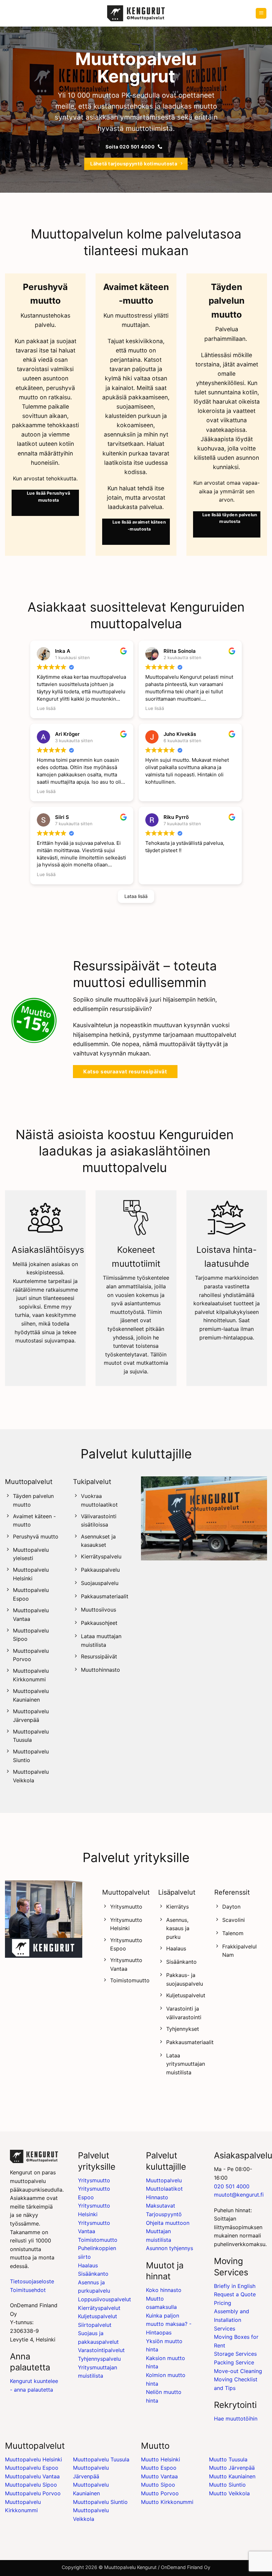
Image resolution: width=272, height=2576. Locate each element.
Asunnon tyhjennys (170, 2248)
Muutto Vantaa (159, 2476)
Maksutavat (161, 2206)
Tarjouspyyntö (164, 2214)
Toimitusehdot (28, 2290)
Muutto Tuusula (228, 2459)
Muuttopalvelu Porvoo (33, 2493)
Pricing (223, 2303)
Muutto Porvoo (160, 2493)
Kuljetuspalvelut (98, 2316)
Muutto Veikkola (229, 2493)
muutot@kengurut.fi (239, 2195)
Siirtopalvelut (95, 2325)
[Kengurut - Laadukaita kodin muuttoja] (136, 13)
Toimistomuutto (98, 2240)
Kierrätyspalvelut (99, 2308)
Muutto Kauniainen (232, 2476)
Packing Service (234, 2362)
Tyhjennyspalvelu (99, 2359)
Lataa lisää (136, 896)
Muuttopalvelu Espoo (32, 2468)
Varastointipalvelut (101, 2350)
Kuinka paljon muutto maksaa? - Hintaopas (169, 2324)
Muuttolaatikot (164, 2189)
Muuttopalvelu (164, 2180)
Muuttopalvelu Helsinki (34, 2459)
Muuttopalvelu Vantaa (32, 2476)
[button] (261, 13)
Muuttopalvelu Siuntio (100, 2502)
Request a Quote (235, 2294)
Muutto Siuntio (227, 2485)
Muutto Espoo (159, 2468)
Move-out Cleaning (238, 2371)
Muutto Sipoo (158, 2485)
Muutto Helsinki (161, 2459)
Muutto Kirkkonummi (167, 2502)
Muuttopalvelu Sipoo (31, 2485)
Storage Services (235, 2354)
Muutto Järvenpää (232, 2468)
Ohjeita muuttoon (168, 2223)
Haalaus (88, 2265)
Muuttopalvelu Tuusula (101, 2459)
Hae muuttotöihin (236, 2419)
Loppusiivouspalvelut (104, 2299)
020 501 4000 (232, 2186)
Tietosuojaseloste (32, 2281)
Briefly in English (235, 2286)
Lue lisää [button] (46, 708)
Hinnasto (157, 2197)
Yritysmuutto (94, 2180)
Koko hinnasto (164, 2290)
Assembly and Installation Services (232, 2320)
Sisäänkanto (93, 2274)
